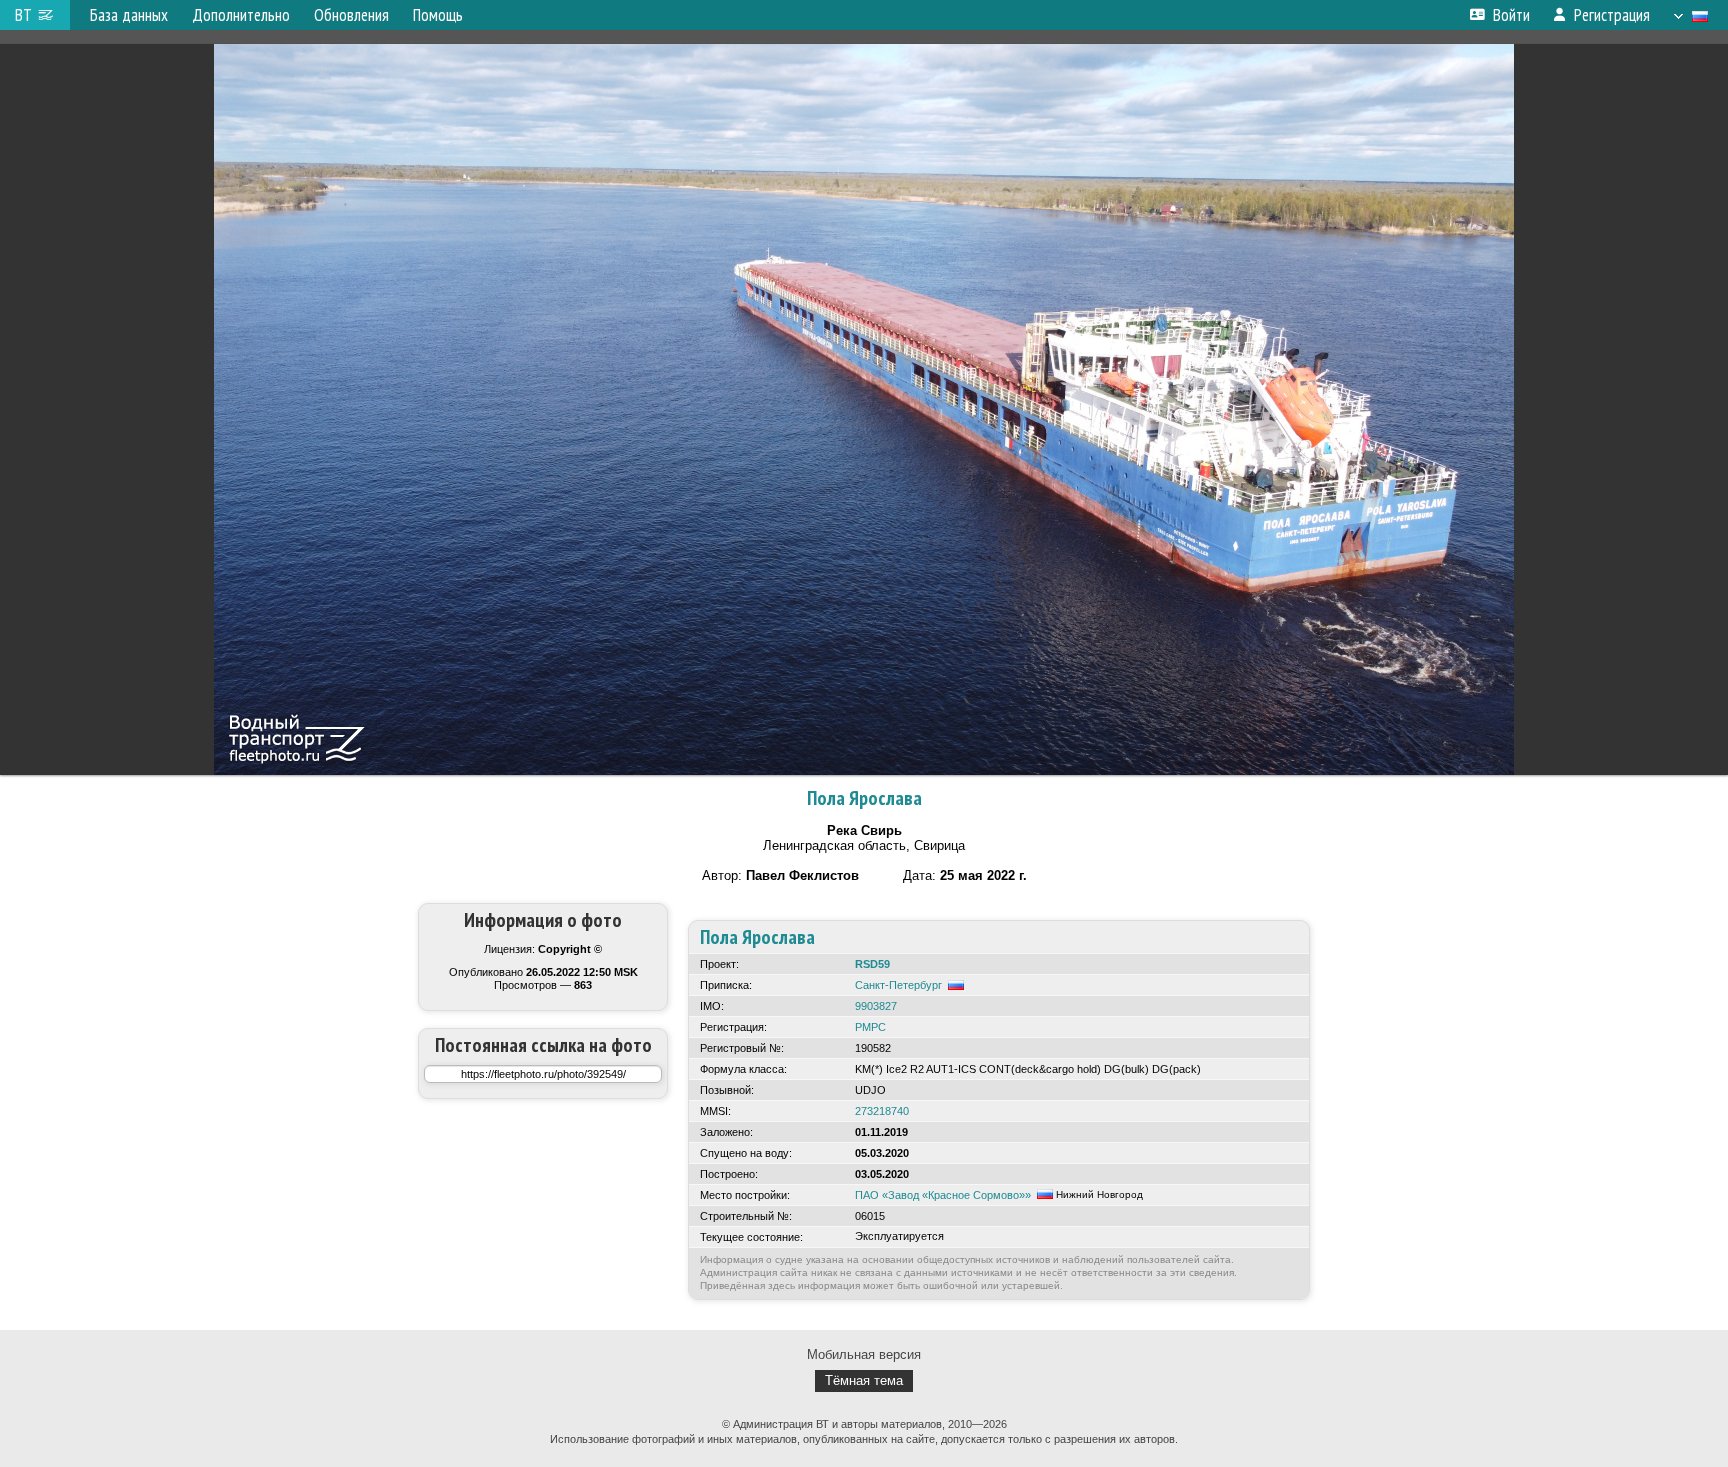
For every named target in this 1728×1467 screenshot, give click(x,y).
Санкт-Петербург (898, 985)
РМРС (870, 1027)
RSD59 (872, 964)
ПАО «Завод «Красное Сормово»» (943, 1195)
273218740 (882, 1111)
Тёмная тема (864, 1380)
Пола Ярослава (864, 798)
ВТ (23, 15)
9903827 (876, 1006)
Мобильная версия (864, 1354)
